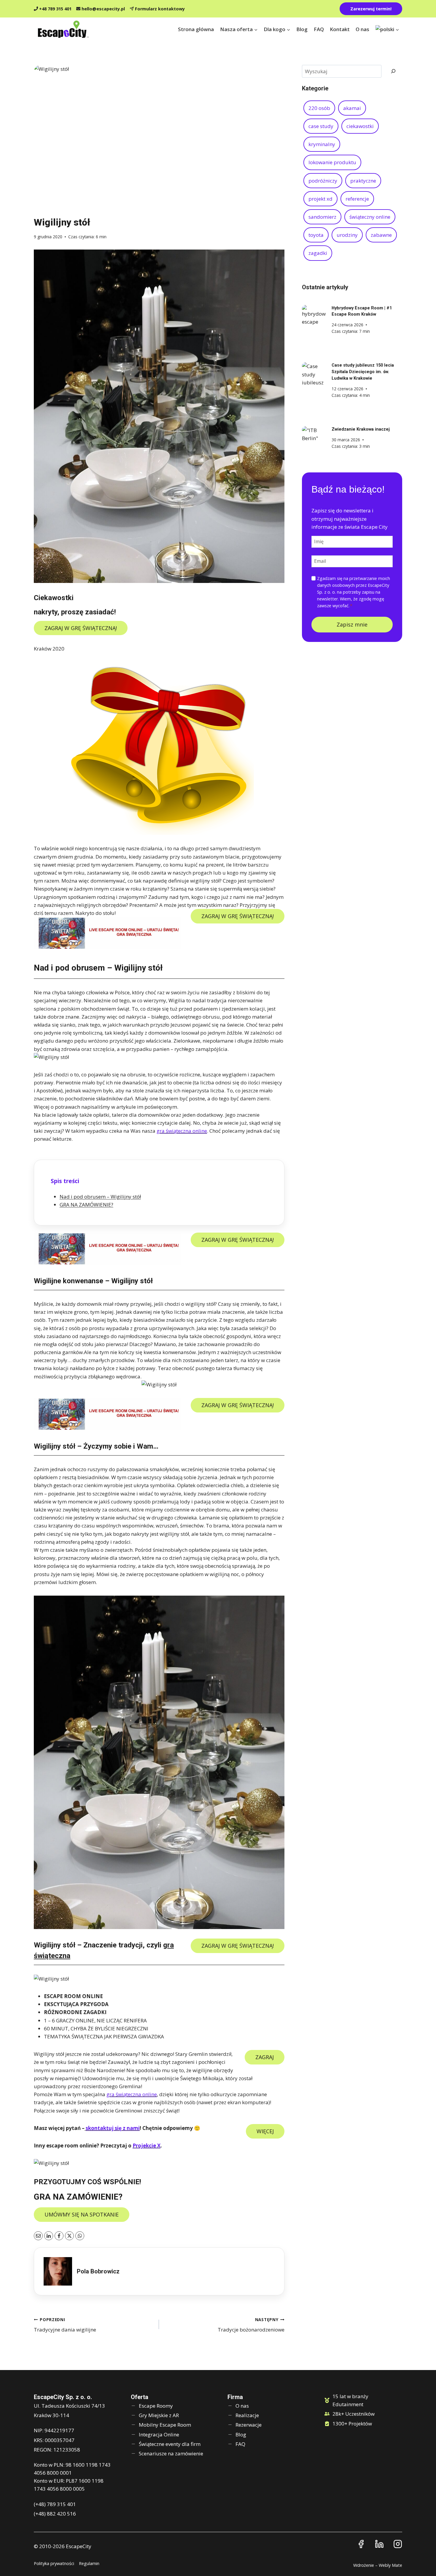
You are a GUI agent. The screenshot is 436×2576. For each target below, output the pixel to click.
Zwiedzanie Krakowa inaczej (361, 429)
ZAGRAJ (265, 2057)
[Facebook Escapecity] (361, 2544)
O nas (362, 29)
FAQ (319, 29)
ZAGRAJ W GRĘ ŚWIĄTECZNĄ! (81, 628)
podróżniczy (323, 181)
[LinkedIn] (49, 2236)
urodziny (347, 235)
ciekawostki (360, 126)
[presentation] (314, 317)
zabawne (381, 235)
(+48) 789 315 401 (55, 2504)
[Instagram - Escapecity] (398, 2544)
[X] (69, 2236)
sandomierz (322, 217)
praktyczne (363, 181)
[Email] (38, 2236)
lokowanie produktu (332, 162)
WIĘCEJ (265, 2131)
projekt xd (320, 199)
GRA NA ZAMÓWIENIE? (86, 1205)
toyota (316, 235)
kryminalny (322, 144)
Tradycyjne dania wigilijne (65, 2325)
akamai (352, 108)
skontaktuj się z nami (113, 2128)
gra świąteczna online (182, 1131)
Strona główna (196, 29)
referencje (357, 199)
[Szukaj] (393, 71)
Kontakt (340, 29)
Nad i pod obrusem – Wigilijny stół (100, 1197)
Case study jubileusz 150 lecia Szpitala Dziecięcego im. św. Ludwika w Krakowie (363, 372)
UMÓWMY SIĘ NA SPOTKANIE (82, 2214)
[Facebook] (59, 2236)
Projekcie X (147, 2146)
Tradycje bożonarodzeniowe (251, 2325)
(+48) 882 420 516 (55, 2514)
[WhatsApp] (80, 2236)
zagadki (318, 253)
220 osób (319, 108)
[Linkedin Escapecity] (379, 2544)
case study (321, 126)
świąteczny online (370, 217)
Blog (302, 29)
